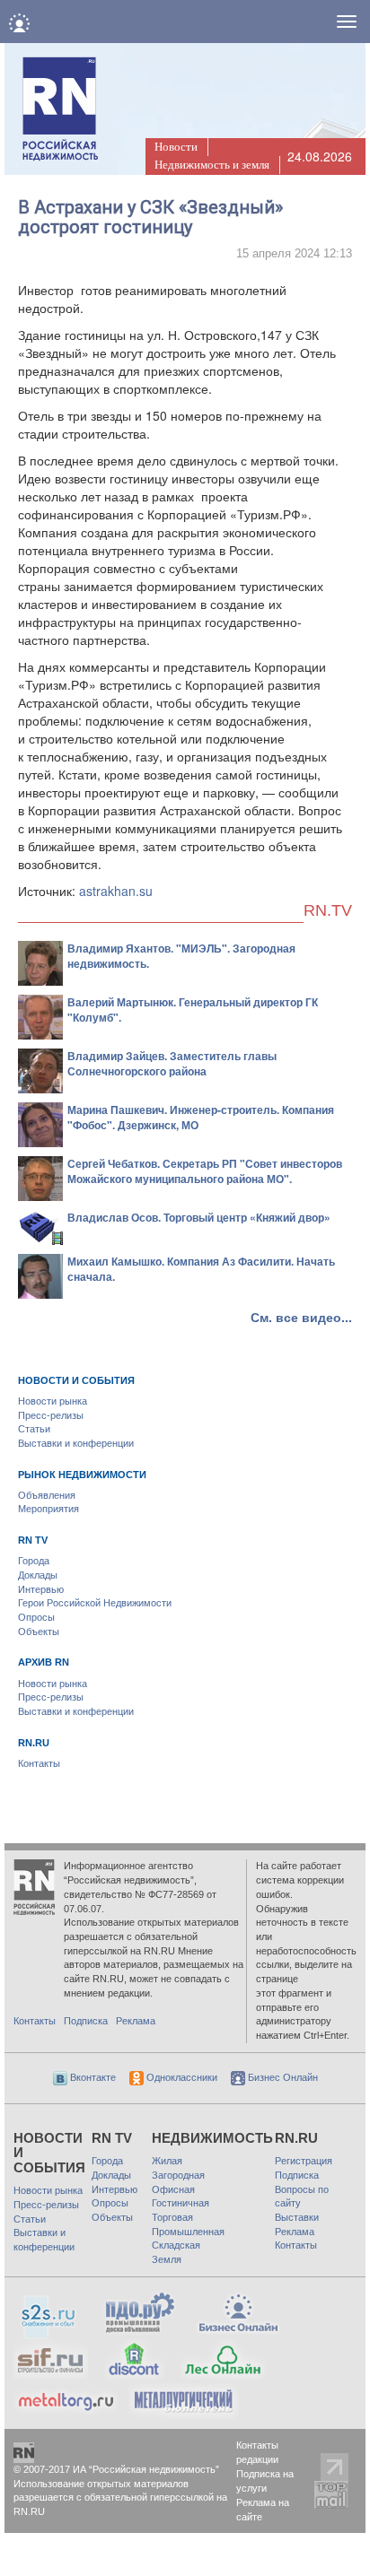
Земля (167, 2259)
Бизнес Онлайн (282, 2077)
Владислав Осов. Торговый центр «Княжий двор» (199, 1217)
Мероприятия (48, 1509)
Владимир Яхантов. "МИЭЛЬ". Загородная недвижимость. (181, 956)
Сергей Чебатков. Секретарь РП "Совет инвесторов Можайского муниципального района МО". (205, 1171)
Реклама (136, 2021)
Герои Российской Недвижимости (95, 1603)
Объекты (39, 1632)
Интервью (41, 1589)
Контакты (39, 1763)
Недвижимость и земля (212, 165)
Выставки (297, 2217)
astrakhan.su (116, 891)
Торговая (172, 2217)
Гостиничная (181, 2203)
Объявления (47, 1495)
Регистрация (304, 2161)
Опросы (36, 1617)
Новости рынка (53, 1401)
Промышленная (188, 2232)
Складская (176, 2245)
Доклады (38, 1575)
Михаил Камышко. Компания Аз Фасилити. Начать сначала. (201, 1269)
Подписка (86, 2021)
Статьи (34, 1429)
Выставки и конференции (76, 1443)
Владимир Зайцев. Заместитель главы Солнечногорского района (172, 1063)
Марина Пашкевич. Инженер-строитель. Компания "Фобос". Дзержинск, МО (201, 1117)
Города (34, 1561)
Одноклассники (181, 2077)
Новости (176, 147)
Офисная (173, 2189)
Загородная (178, 2175)
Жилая (167, 2161)
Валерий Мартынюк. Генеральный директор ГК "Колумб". (193, 1010)
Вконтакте (92, 2077)
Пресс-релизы (51, 1415)
